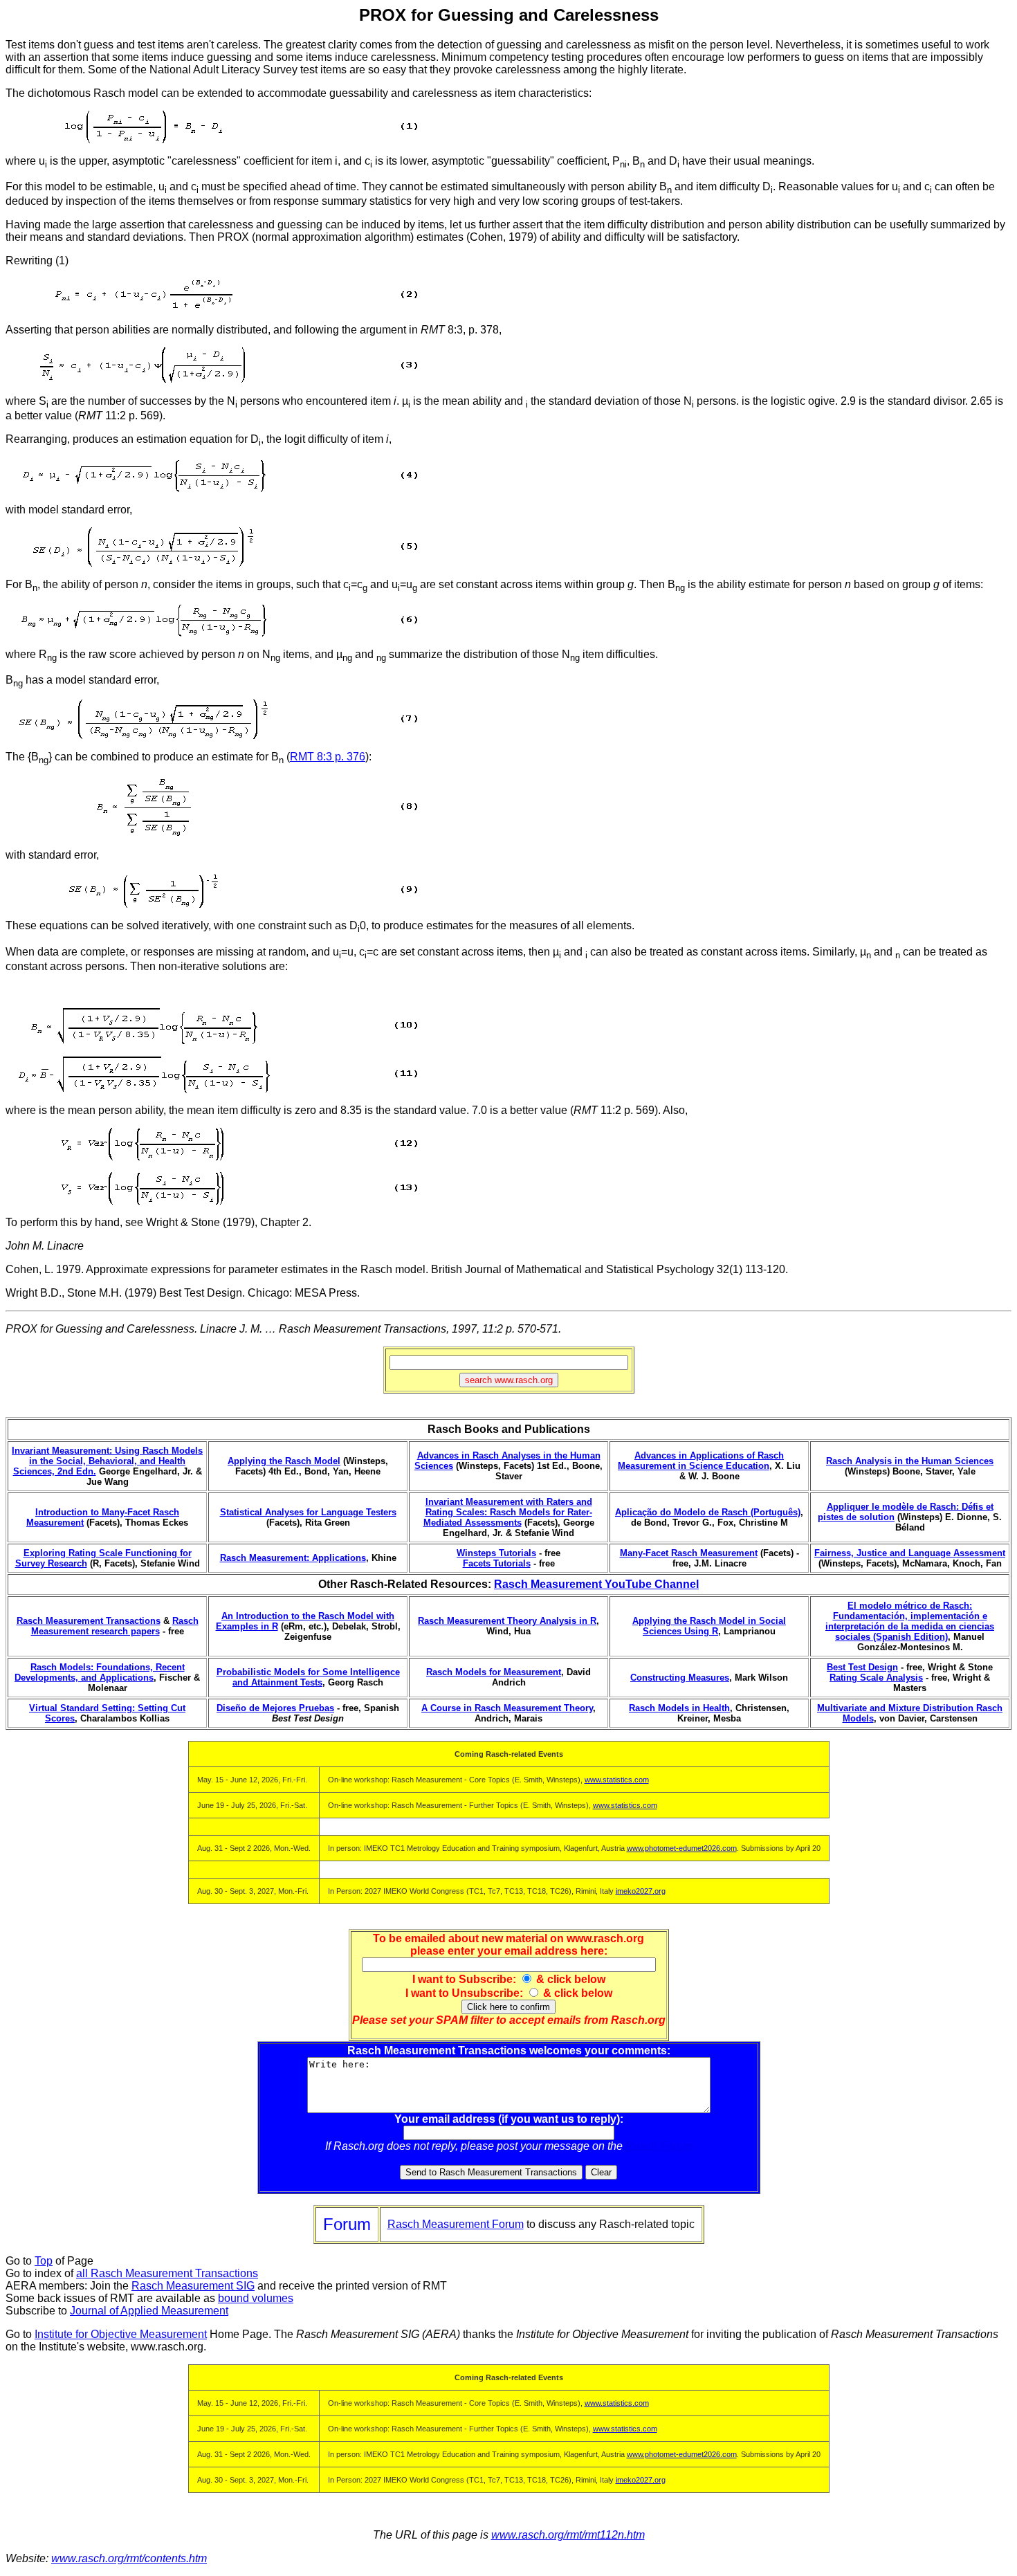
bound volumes (256, 2298)
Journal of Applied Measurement (149, 2311)
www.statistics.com (617, 1780)
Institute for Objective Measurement (121, 2334)
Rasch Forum (659, 2146)
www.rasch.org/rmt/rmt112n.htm (568, 2535)
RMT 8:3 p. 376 (328, 757)
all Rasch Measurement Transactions (167, 2273)
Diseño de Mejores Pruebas (275, 1708)
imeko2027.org (641, 1891)
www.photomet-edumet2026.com (682, 1848)
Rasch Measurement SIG (193, 2286)
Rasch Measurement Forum (456, 2224)
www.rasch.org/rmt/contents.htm (129, 2558)
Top (44, 2261)
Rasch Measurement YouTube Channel (596, 1584)
